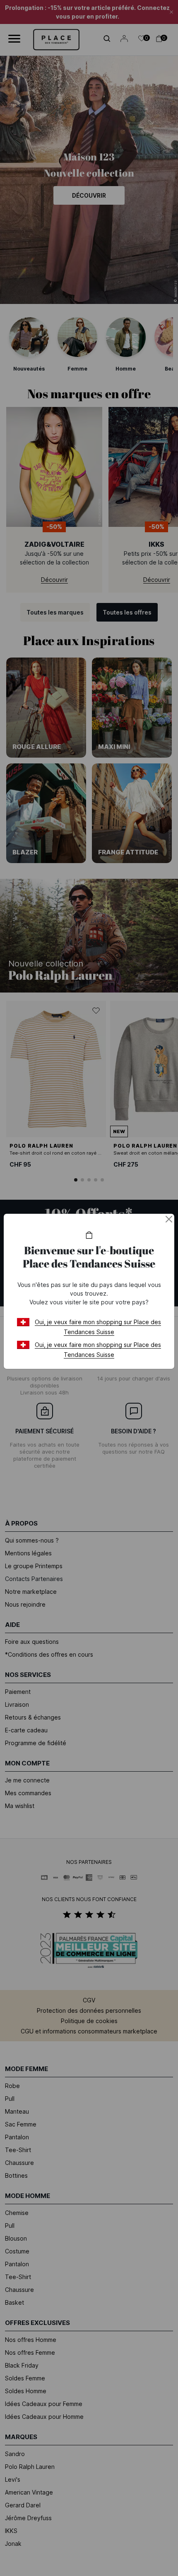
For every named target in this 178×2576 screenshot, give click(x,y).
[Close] (169, 1219)
